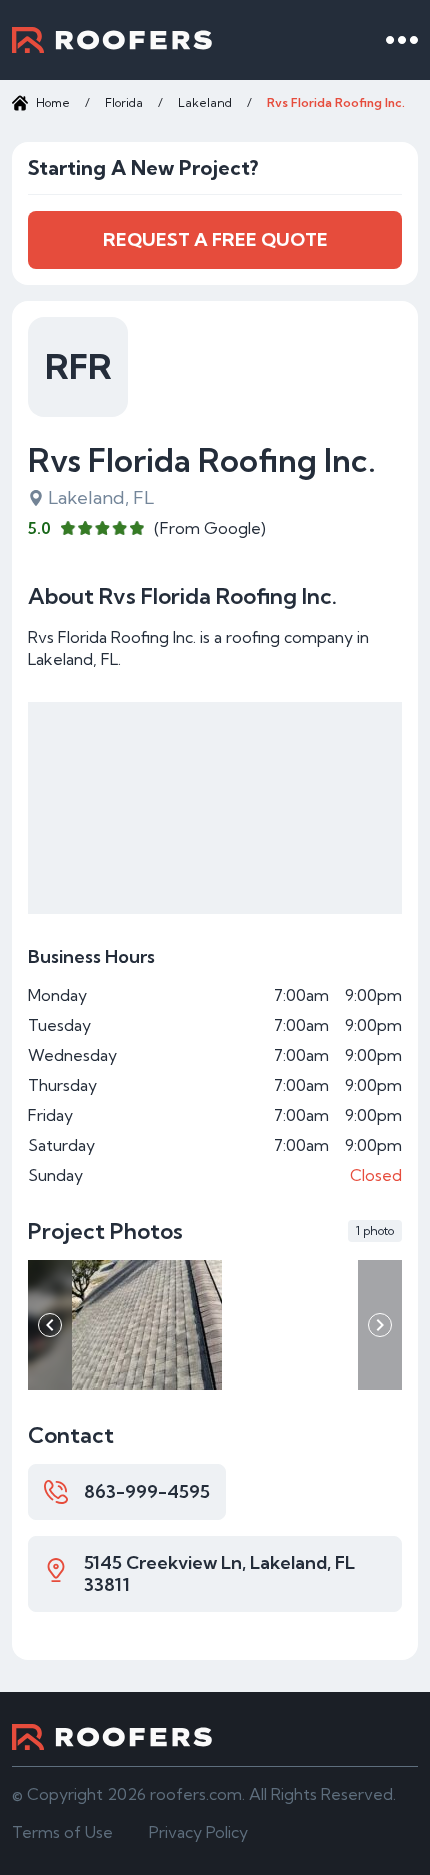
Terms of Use (62, 1832)
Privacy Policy (198, 1832)
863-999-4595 (147, 1491)
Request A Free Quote (215, 239)
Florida (124, 102)
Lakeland (205, 102)
